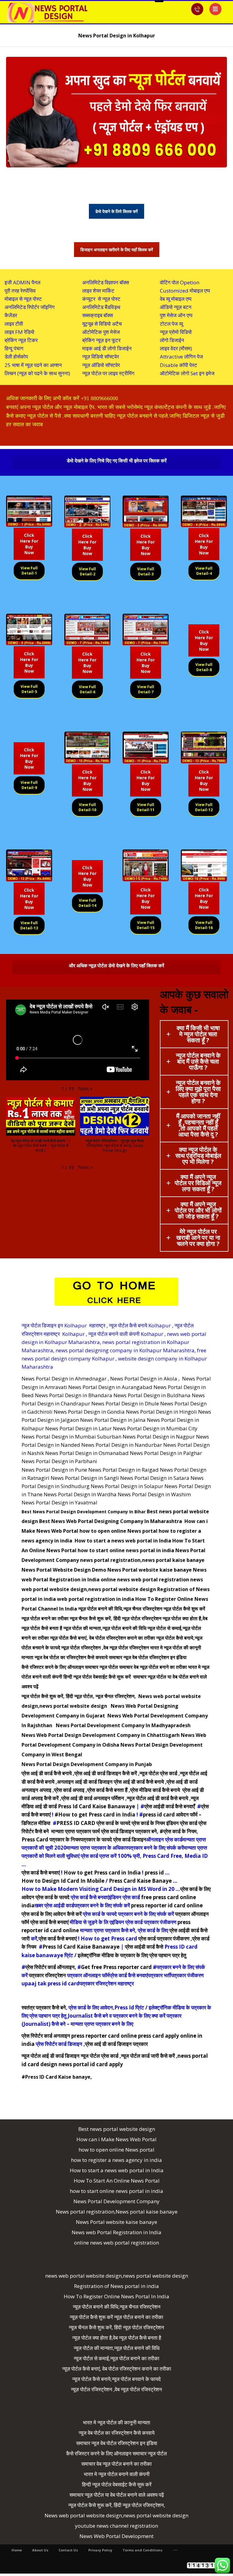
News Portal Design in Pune (54, 1470)
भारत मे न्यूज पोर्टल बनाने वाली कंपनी (117, 2474)
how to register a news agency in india (116, 2160)
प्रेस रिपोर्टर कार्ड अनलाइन (46, 2036)
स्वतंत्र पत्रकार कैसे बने (44, 2007)
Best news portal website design (117, 2129)
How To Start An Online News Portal (117, 2181)
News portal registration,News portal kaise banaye (117, 2212)
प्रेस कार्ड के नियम (148, 1823)
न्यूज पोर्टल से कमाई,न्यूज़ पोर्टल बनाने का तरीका (116, 2358)
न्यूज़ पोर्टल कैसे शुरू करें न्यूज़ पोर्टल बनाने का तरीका (116, 2317)
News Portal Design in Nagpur (159, 1437)
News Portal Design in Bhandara (74, 1395)
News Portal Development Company (116, 2201)
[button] (85, 1089)
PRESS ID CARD (76, 1823)
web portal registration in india (96, 1599)
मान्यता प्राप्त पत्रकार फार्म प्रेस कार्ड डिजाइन (93, 1831)
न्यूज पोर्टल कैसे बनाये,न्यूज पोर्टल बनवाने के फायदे (116, 2379)
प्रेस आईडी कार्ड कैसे (144, 1947)
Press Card (35, 1839)
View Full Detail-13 (29, 925)
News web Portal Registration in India (116, 2232)
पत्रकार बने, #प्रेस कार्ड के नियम (166, 1831)
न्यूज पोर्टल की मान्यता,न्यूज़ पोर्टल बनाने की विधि (105, 1628)
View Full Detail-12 (204, 807)
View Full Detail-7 (146, 689)
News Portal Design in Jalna (113, 1420)
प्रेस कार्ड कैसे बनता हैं (107, 1790)
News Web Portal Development (116, 2536)
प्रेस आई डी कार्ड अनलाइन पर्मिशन (93, 1798)
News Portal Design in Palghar (166, 1453)
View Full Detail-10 (87, 807)
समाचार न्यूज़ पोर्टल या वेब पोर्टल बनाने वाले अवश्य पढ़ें (117, 2495)
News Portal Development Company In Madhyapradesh (123, 1725)
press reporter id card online (167, 1905)
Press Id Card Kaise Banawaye (81, 1947)
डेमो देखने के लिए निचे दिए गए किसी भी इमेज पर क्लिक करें (117, 461)
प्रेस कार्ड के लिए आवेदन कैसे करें (52, 1914)
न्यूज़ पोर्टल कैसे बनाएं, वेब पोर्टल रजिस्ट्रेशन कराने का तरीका (103, 1638)
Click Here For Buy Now (29, 544)
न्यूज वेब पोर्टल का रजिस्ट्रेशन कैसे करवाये (71, 1657)
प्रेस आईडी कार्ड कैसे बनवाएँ (169, 1806)
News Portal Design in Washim (154, 1494)
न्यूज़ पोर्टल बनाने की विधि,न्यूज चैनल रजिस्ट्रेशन (120, 1609)
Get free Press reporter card (116, 1967)
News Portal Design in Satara (155, 1478)
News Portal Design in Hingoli (161, 1412)
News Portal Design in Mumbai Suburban (71, 1437)
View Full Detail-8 (204, 667)
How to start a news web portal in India (123, 1541)
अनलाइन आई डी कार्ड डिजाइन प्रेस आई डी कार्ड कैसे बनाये (110, 1782)
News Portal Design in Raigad (123, 1470)
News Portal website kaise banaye (150, 1570)
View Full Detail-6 (87, 689)
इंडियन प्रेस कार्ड (182, 1823)
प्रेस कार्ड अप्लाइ (69, 1790)
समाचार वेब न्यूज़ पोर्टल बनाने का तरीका (153, 1667)
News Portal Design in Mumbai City (155, 1428)
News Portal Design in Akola (144, 1379)
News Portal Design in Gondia (89, 1412)
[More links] (175, 2550)
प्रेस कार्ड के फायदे (113, 1823)
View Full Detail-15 (146, 925)
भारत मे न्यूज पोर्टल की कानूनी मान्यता (116, 2422)
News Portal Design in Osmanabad (87, 1453)
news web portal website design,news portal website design (117, 2276)
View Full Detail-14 (87, 903)
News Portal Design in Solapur (127, 1486)
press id (154, 1873)
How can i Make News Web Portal (116, 2139)
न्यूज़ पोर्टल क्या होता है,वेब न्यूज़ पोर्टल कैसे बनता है (117, 2338)
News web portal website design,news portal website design (116, 2515)
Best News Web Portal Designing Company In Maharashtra (111, 1521)
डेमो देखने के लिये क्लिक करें (116, 211)
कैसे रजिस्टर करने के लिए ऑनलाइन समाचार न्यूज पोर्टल (70, 1667)
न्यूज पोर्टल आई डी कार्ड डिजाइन (51, 2056)
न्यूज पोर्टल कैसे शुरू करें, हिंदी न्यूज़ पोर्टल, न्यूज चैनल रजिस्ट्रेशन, (79, 1696)
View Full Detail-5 (29, 689)
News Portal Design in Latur (78, 1428)
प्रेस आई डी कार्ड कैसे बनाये (47, 1773)
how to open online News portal (118, 1531)
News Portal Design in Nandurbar (122, 1445)
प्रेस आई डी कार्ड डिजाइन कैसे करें (106, 1773)
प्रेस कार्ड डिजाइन (130, 1839)
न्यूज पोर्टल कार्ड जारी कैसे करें (148, 2056)
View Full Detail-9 (29, 785)
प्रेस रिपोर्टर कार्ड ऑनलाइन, (51, 1967)
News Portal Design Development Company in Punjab (87, 1764)
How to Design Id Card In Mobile (63, 1881)
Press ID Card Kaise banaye (58, 2077)
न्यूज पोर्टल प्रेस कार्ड (158, 1773)
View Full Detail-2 (87, 571)
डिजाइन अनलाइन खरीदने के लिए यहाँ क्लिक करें (117, 250)
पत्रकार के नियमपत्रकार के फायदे (81, 1839)
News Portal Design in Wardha (80, 1494)
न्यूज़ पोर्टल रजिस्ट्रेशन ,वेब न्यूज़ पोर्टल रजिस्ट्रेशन (105, 1648)
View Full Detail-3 (146, 571)
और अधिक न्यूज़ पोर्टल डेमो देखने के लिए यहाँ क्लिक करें (116, 966)
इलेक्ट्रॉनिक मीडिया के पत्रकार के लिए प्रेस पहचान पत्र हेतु (132, 1955)
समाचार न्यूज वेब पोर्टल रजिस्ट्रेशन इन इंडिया (148, 1657)
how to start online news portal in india (126, 1550)
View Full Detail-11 (146, 807)
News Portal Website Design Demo (64, 1570)
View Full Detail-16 (204, 925)
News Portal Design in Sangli (85, 1478)
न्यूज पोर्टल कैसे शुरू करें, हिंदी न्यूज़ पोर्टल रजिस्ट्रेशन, (117, 2505)
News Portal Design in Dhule (125, 1403)
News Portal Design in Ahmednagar (64, 1379)
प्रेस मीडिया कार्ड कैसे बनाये (156, 1790)
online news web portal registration (145, 1580)
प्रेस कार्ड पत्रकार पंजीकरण (164, 1938)
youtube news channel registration (116, 2526)
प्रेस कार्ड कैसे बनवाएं (41, 1873)
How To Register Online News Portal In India (116, 2296)
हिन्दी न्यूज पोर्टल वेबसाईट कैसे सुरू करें (98, 1677)
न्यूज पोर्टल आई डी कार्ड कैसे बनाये (157, 1798)
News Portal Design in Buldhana (152, 1395)
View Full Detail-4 (204, 571)
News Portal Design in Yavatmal (59, 1502)
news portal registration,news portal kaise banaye (142, 1560)
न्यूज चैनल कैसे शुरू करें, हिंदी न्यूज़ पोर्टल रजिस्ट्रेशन (116, 1618)
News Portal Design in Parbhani (59, 1461)
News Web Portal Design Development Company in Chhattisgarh (101, 1735)
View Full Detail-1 (29, 571)
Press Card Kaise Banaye (140, 1881)
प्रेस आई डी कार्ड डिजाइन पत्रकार (116, 2044)
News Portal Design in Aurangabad (110, 1387)
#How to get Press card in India (95, 1815)
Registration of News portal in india (116, 2286)
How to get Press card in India (102, 1873)
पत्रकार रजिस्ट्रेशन (47, 1975)
